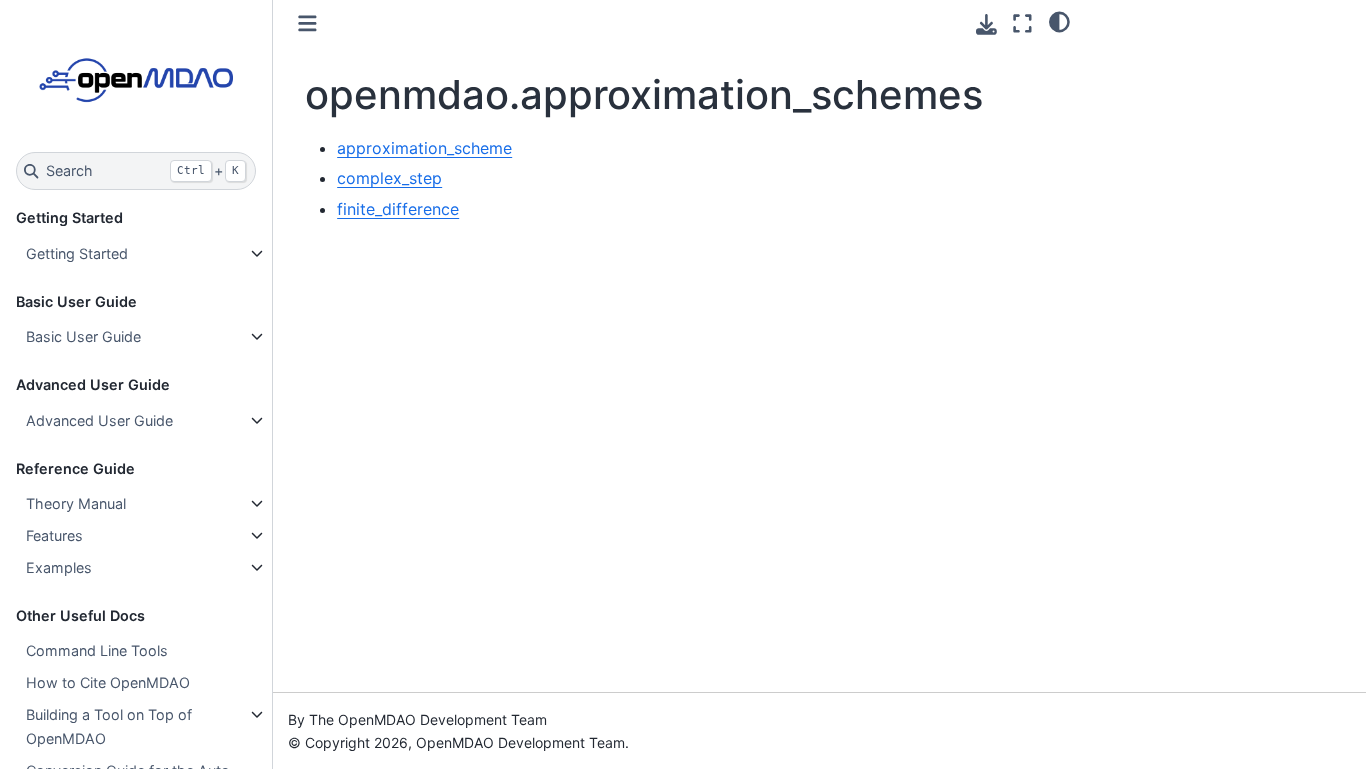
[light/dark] (1059, 21)
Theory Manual (76, 503)
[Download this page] (986, 24)
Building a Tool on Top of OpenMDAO (109, 726)
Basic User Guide (83, 336)
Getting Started (77, 253)
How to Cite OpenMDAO (108, 682)
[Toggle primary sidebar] (307, 23)
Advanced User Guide (99, 420)
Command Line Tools (97, 650)
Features (54, 535)
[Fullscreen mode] (1022, 23)
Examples (59, 567)
